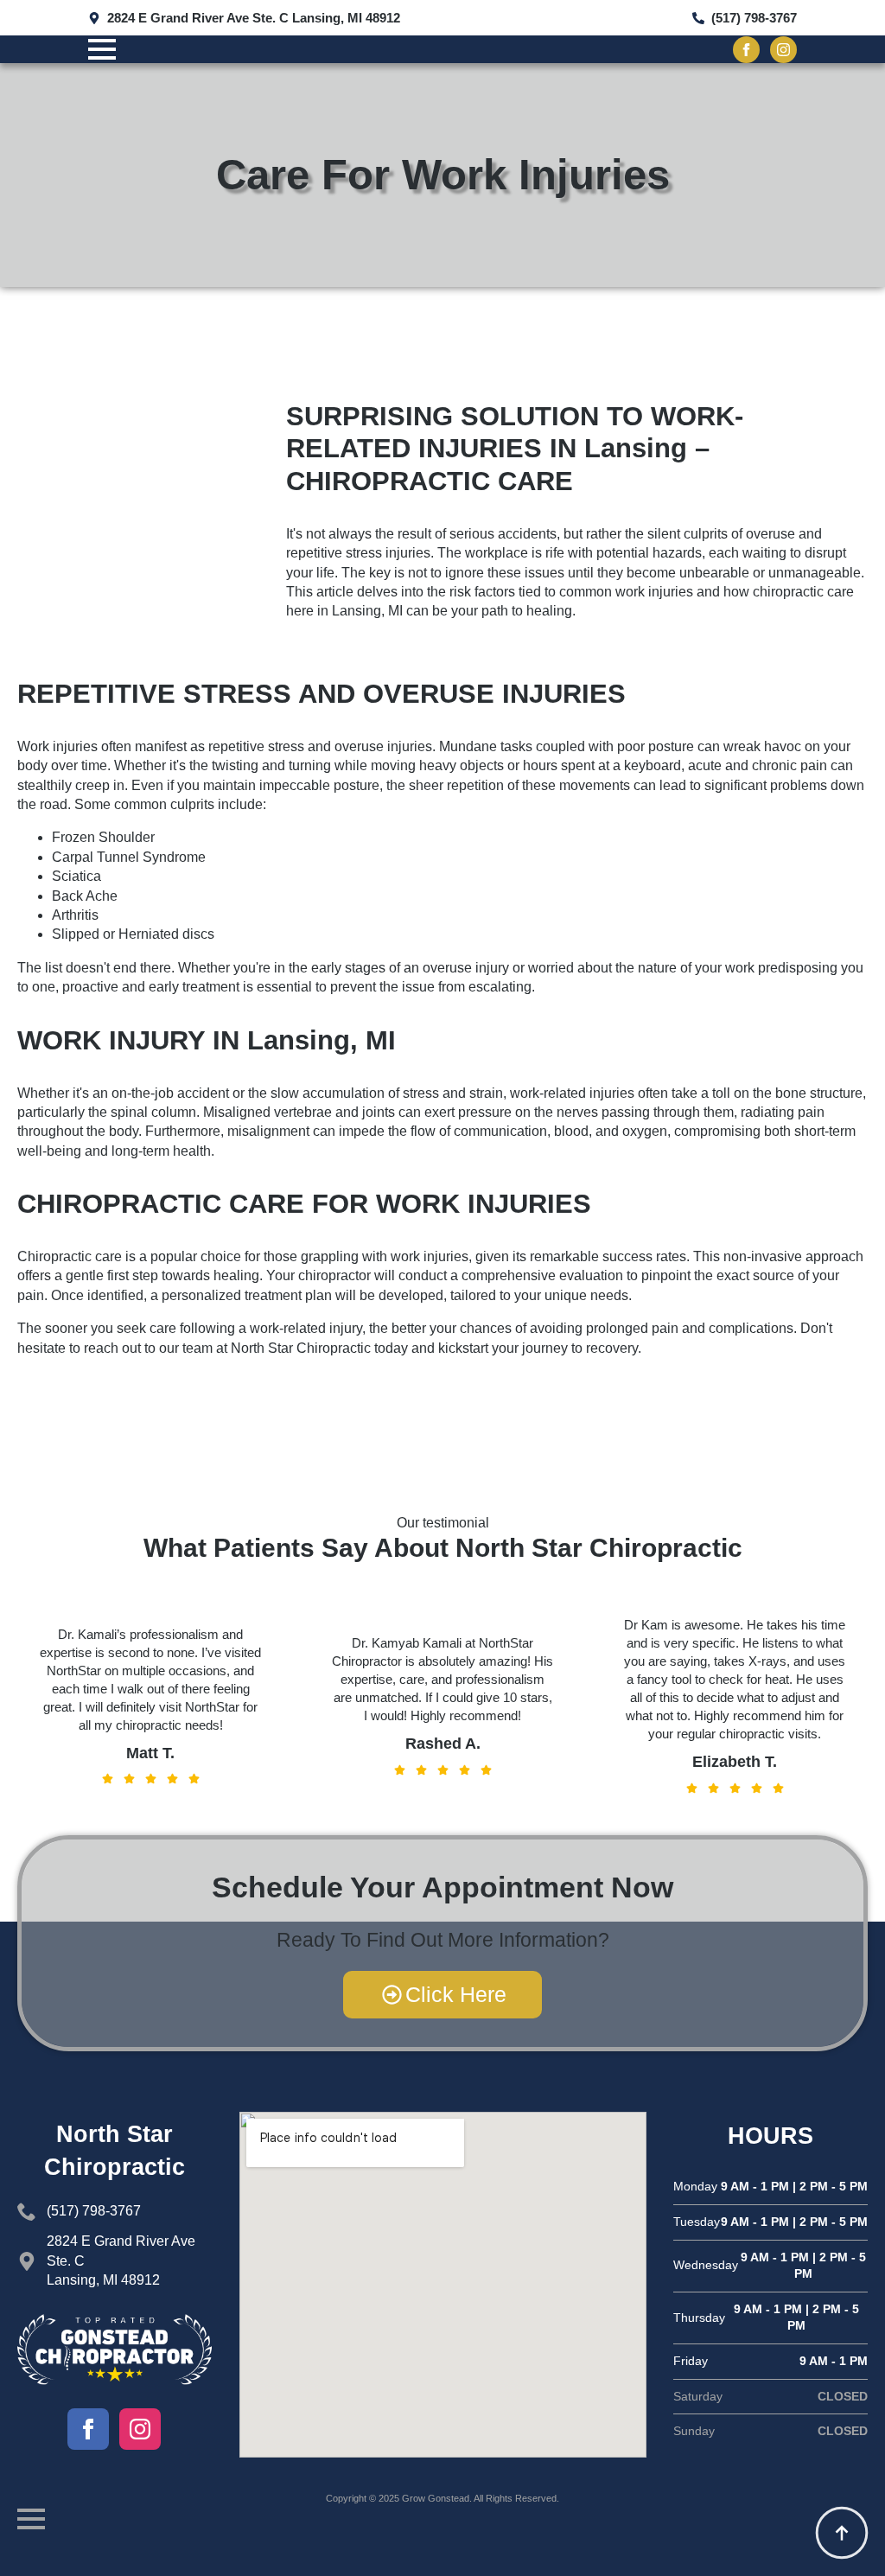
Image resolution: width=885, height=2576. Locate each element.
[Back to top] (842, 2533)
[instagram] (783, 50)
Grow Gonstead (436, 2498)
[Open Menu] (102, 49)
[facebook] (746, 50)
